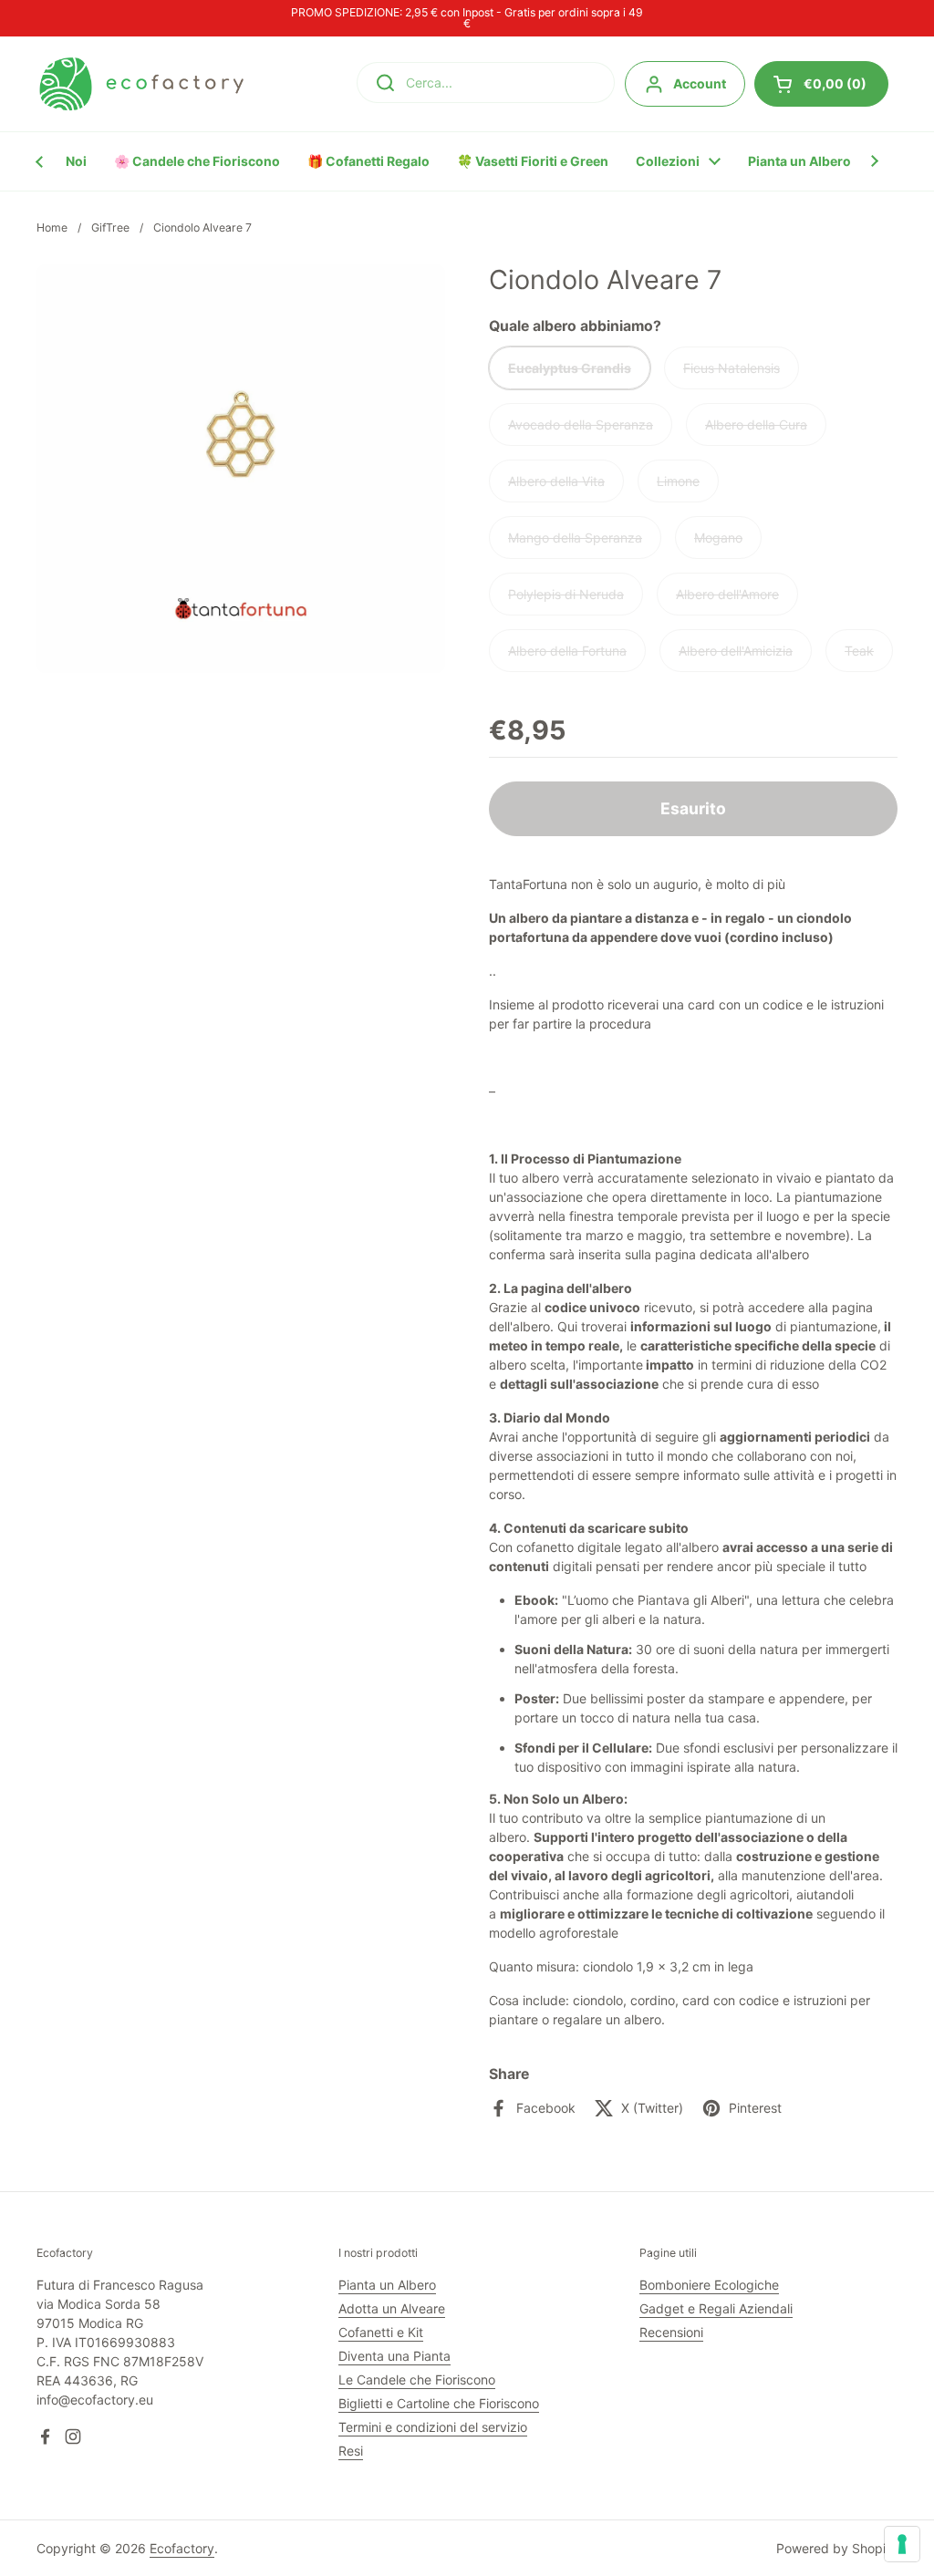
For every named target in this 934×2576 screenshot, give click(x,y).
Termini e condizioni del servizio (433, 2427)
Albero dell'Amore (727, 594)
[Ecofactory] (141, 84)
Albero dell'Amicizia (736, 651)
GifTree (110, 228)
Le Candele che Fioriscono (417, 2379)
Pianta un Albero (387, 2285)
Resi (351, 2451)
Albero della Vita (556, 481)
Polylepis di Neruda (566, 594)
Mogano (718, 538)
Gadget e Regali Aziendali (716, 2308)
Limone (678, 481)
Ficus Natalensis (732, 368)
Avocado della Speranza (581, 424)
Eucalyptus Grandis (570, 368)
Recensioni (671, 2332)
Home (52, 228)
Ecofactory (182, 2548)
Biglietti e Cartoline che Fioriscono (439, 2403)
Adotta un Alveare (392, 2308)
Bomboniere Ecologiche (709, 2285)
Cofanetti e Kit (381, 2332)
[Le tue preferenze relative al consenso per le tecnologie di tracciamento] (902, 2544)
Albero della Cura (756, 424)
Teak (859, 651)
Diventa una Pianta (394, 2356)
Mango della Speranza (575, 538)
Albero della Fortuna (567, 651)
